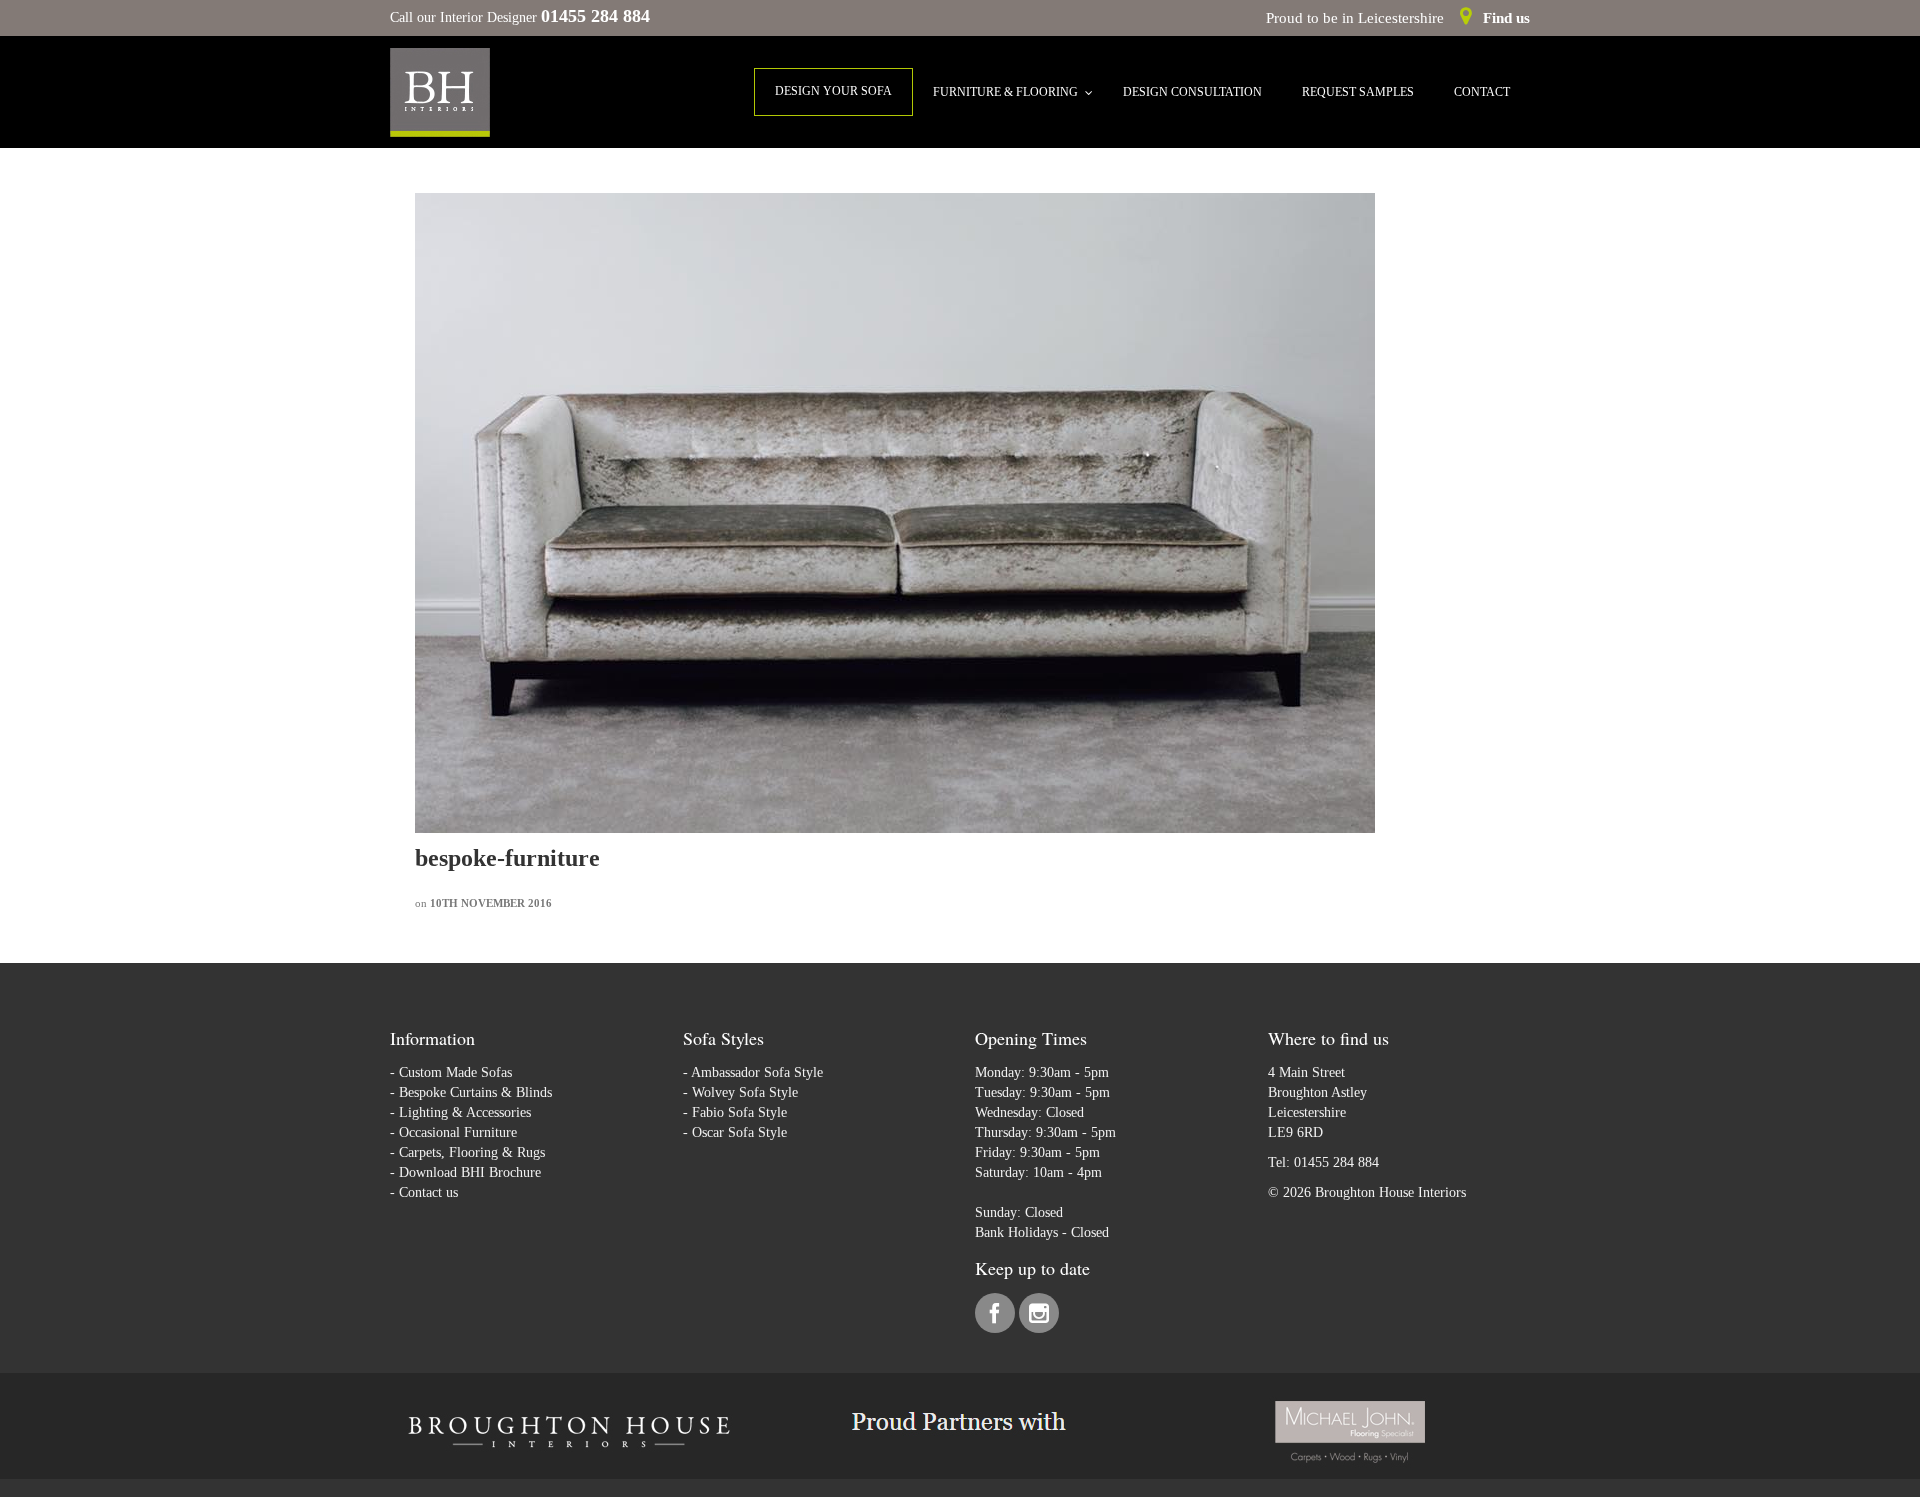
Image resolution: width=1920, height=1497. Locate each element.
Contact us (428, 1192)
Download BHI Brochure (470, 1172)
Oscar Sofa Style (739, 1132)
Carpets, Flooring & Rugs (472, 1152)
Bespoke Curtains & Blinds (475, 1092)
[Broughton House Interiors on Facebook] (997, 1317)
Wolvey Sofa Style (745, 1092)
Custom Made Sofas (455, 1072)
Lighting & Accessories (465, 1112)
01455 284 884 (1336, 1162)
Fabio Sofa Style (739, 1112)
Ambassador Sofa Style (757, 1072)
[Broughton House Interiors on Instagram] (1039, 1317)
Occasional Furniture (458, 1132)
